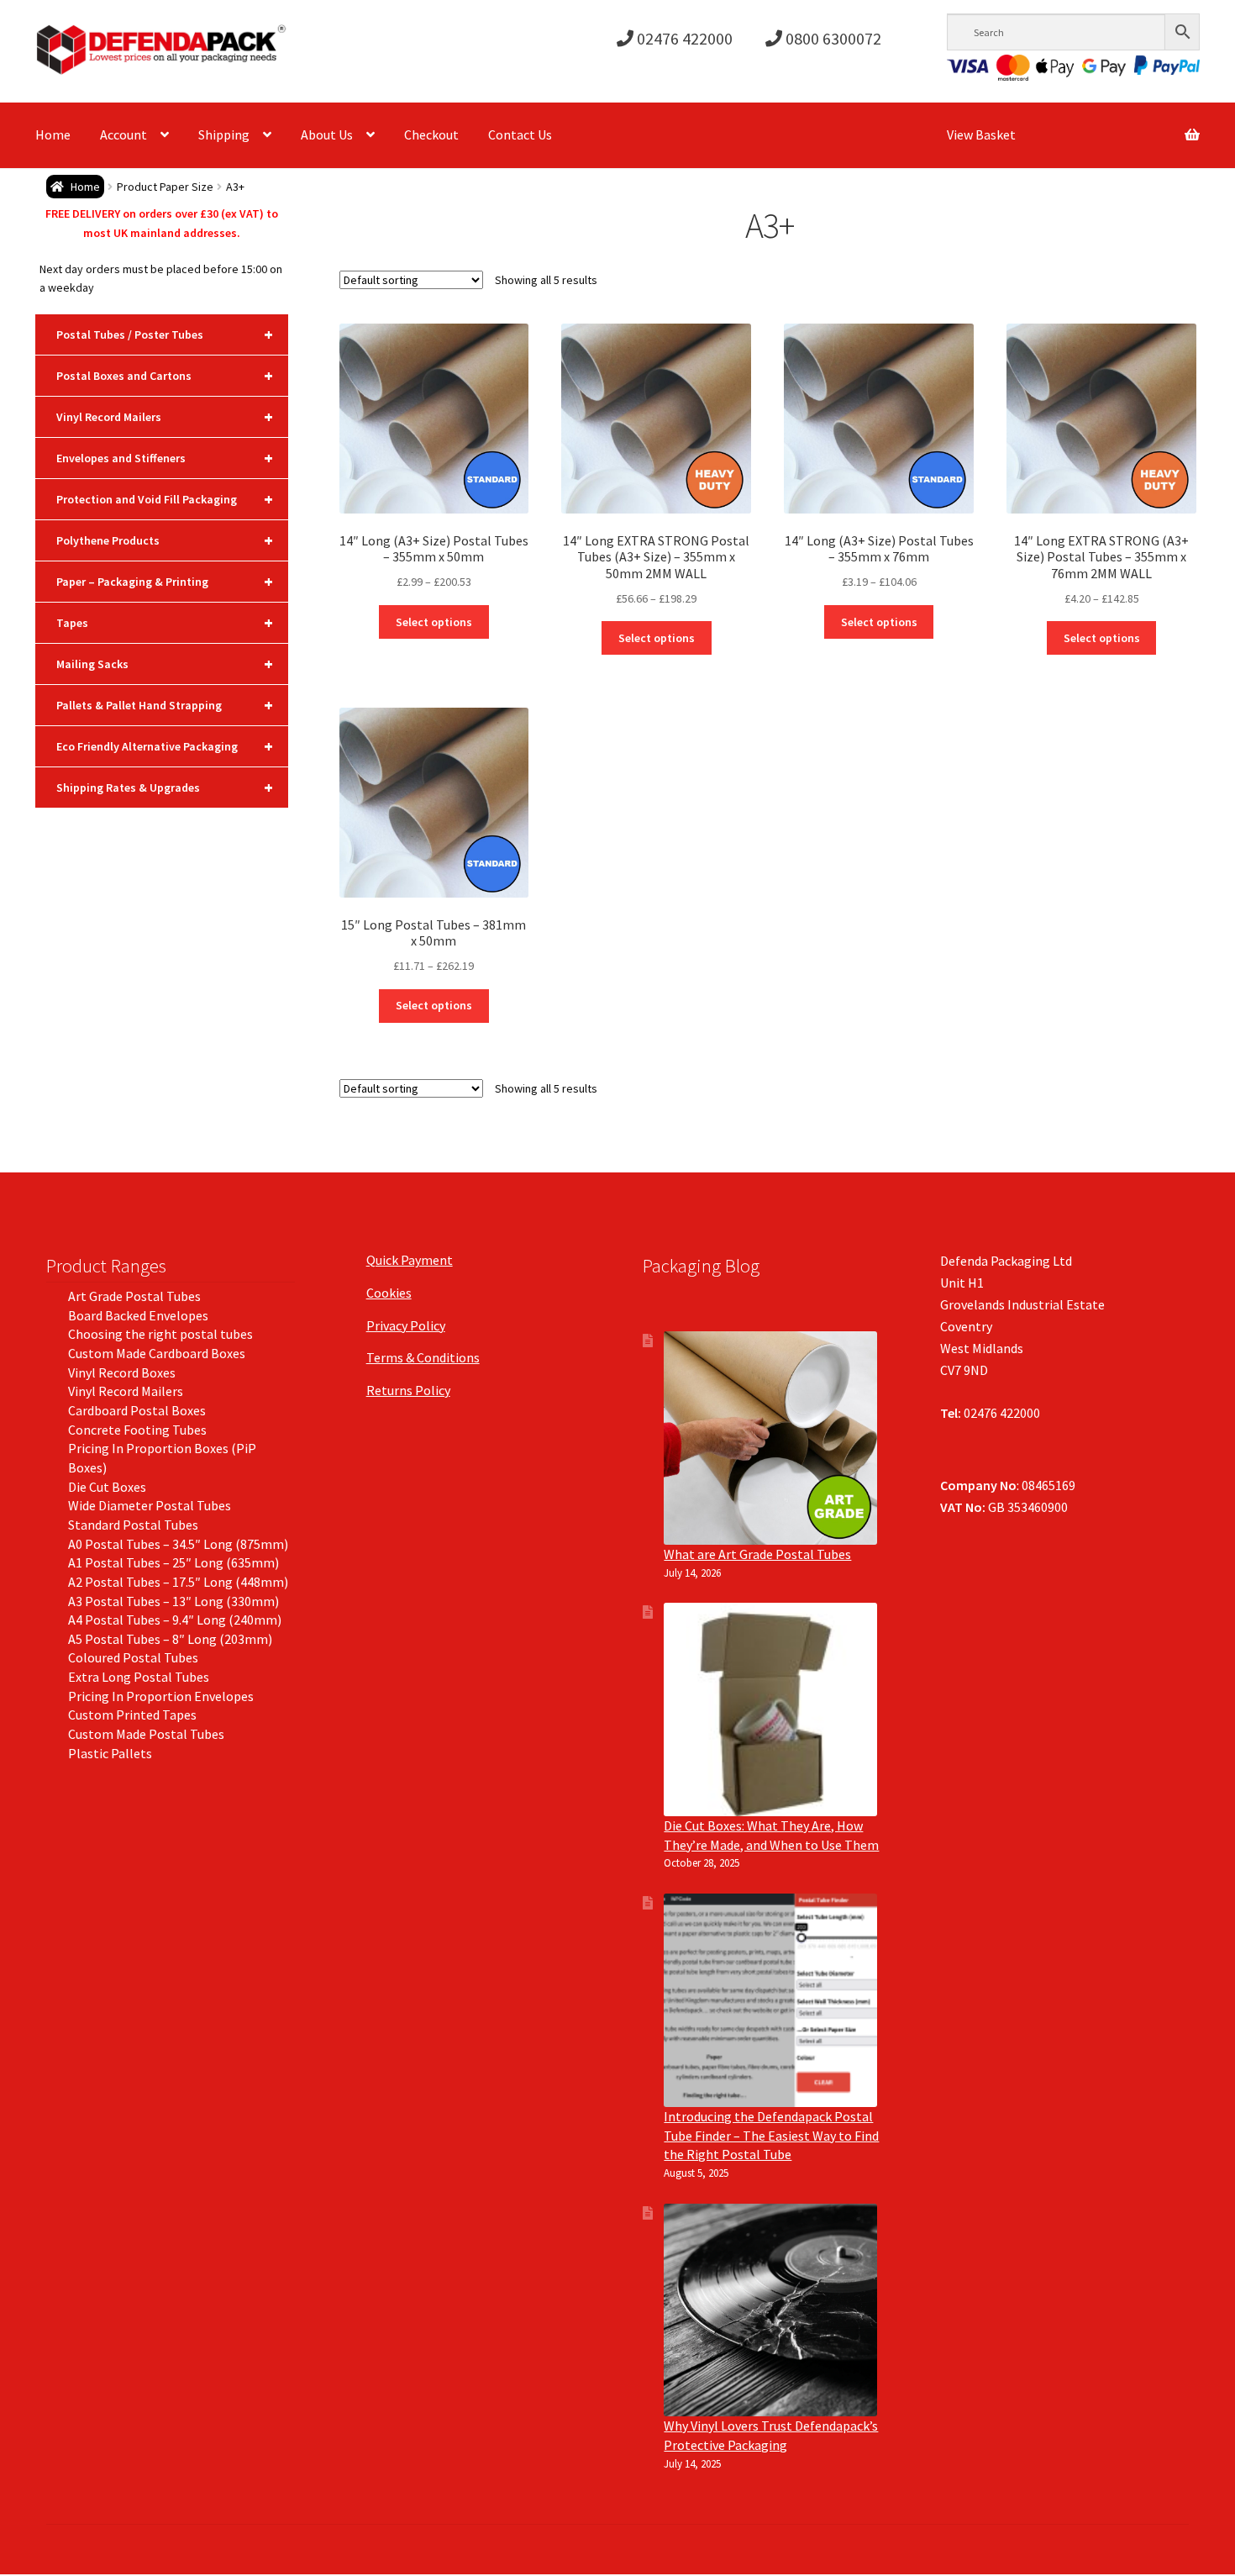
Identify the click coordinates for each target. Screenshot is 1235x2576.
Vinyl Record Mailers (165, 416)
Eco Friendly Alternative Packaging (165, 746)
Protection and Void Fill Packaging (165, 499)
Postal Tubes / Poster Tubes (165, 334)
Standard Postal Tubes (133, 1525)
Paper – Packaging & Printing (165, 581)
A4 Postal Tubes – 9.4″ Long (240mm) (175, 1620)
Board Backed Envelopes (138, 1315)
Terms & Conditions (423, 1357)
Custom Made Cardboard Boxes (157, 1353)
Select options (434, 622)
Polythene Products (165, 540)
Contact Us (520, 134)
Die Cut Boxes (107, 1487)
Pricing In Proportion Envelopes (161, 1696)
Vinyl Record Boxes (122, 1372)
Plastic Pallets (110, 1753)
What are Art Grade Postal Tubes (757, 1554)
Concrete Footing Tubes (137, 1430)
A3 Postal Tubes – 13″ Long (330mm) (173, 1601)
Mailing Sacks (165, 664)
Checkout (431, 134)
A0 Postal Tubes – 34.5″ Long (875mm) (178, 1544)
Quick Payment (410, 1260)
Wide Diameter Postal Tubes (150, 1505)
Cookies (389, 1293)
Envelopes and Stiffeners (165, 458)
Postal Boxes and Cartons (165, 375)
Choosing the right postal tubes (160, 1334)
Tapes (165, 622)
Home (53, 134)
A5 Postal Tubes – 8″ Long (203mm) (170, 1639)
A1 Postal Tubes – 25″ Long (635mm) (173, 1562)
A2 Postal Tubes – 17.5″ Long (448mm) (178, 1582)
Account (123, 134)
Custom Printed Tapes (132, 1715)
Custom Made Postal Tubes (146, 1734)
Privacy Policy (406, 1325)
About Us (327, 134)
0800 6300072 (832, 38)
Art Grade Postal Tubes (134, 1296)
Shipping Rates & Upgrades (165, 787)
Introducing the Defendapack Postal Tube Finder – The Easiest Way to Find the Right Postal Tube (771, 2135)
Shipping (224, 134)
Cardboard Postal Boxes (137, 1410)
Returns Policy (408, 1390)
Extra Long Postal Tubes (139, 1677)
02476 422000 (683, 38)
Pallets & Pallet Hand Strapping (165, 705)
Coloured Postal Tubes (133, 1657)
